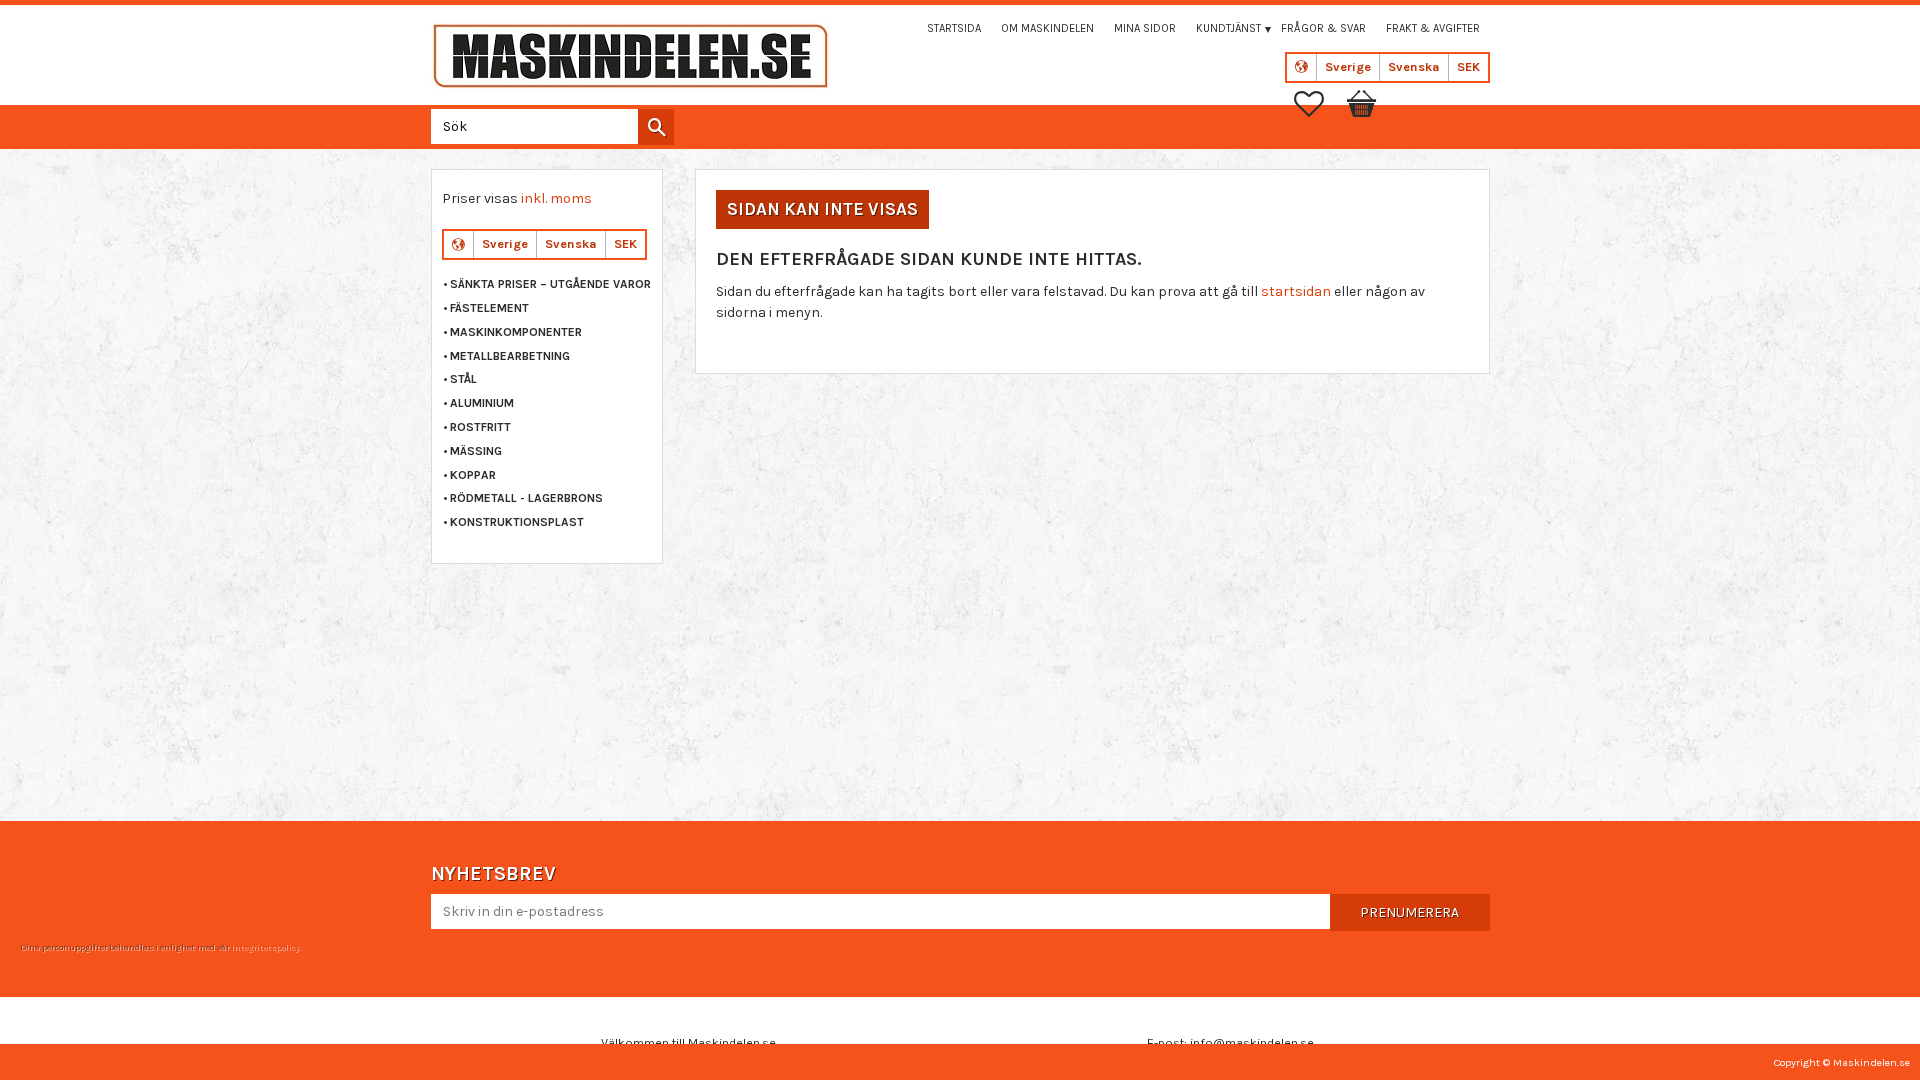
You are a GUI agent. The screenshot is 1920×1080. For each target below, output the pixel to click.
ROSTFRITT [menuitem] (480, 427)
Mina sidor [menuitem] (1145, 28)
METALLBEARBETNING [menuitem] (510, 356)
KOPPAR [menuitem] (473, 475)
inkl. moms (556, 198)
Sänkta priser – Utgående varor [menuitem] (550, 284)
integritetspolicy (265, 947)
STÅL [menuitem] (463, 379)
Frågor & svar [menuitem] (1323, 28)
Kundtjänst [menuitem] (1228, 28)
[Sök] (656, 127)
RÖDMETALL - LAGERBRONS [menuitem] (526, 498)
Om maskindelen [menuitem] (1047, 28)
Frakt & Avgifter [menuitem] (1433, 28)
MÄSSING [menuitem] (476, 451)
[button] (1319, 104)
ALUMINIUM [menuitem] (482, 403)
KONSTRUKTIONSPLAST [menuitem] (517, 522)
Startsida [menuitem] (954, 28)
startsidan (1296, 291)
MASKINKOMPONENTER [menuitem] (516, 332)
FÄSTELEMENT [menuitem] (489, 308)
